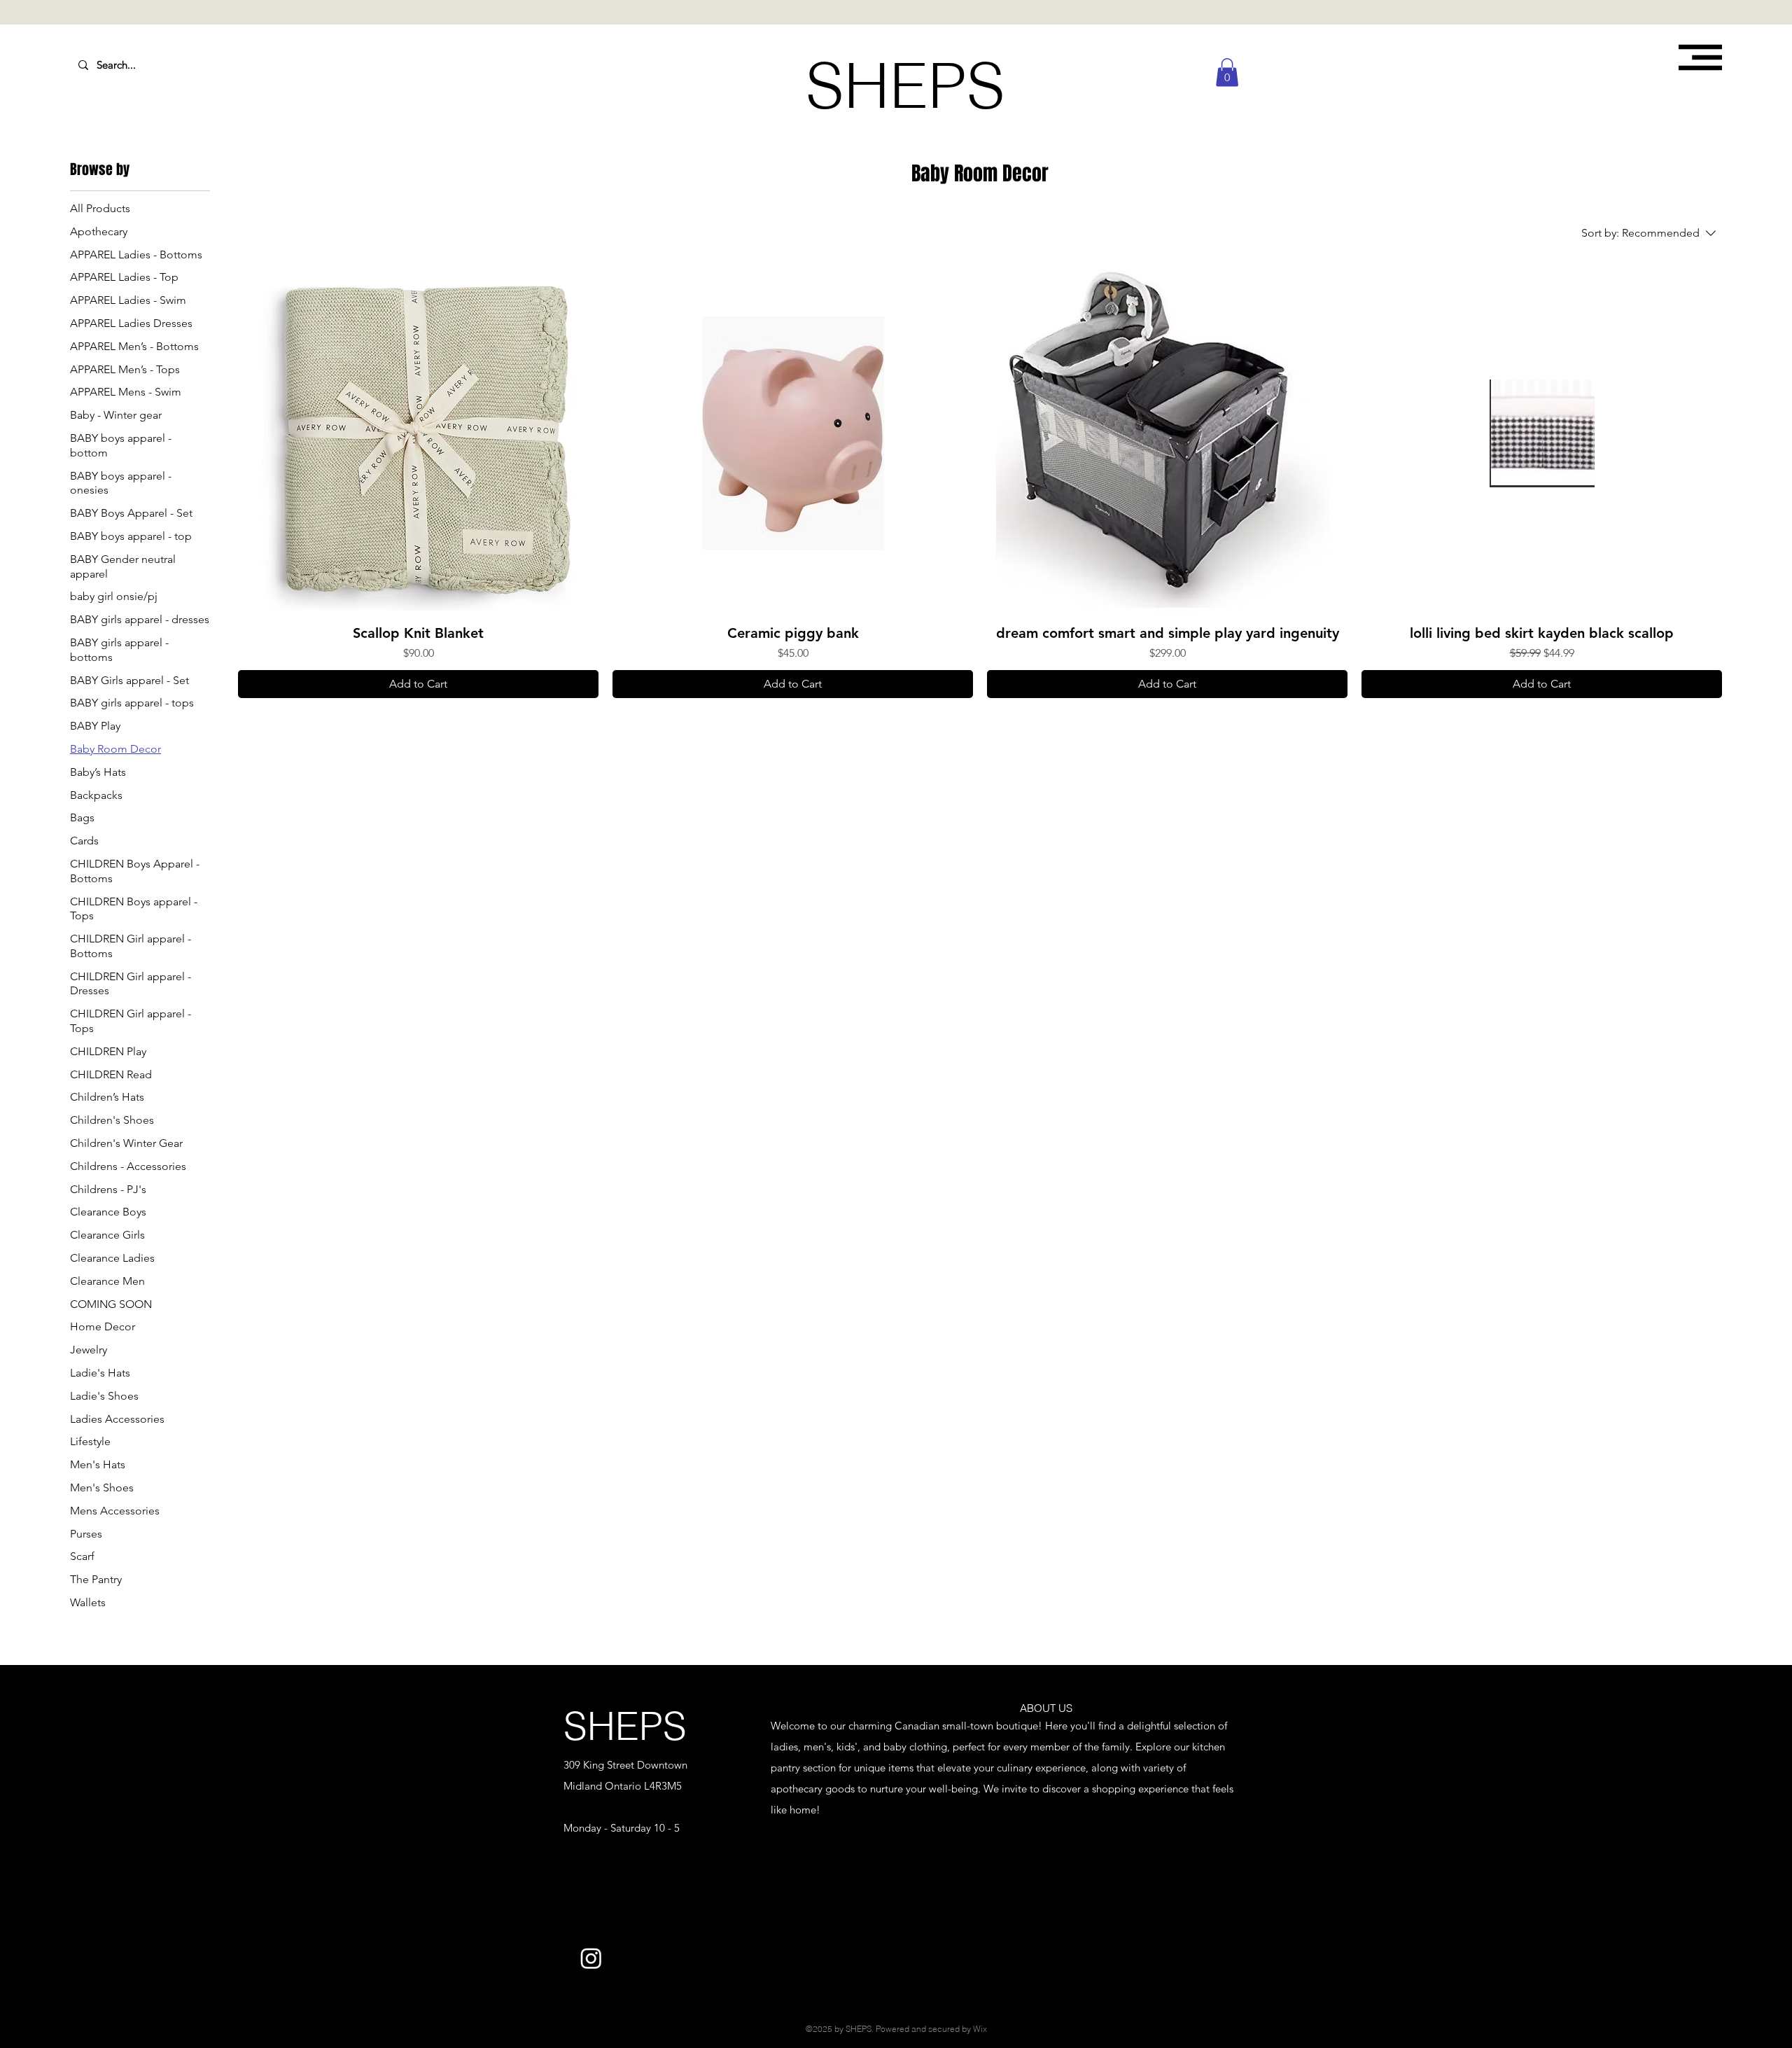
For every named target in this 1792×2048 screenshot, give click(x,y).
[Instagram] (591, 1958)
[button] (1700, 57)
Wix (980, 2029)
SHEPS (625, 1726)
